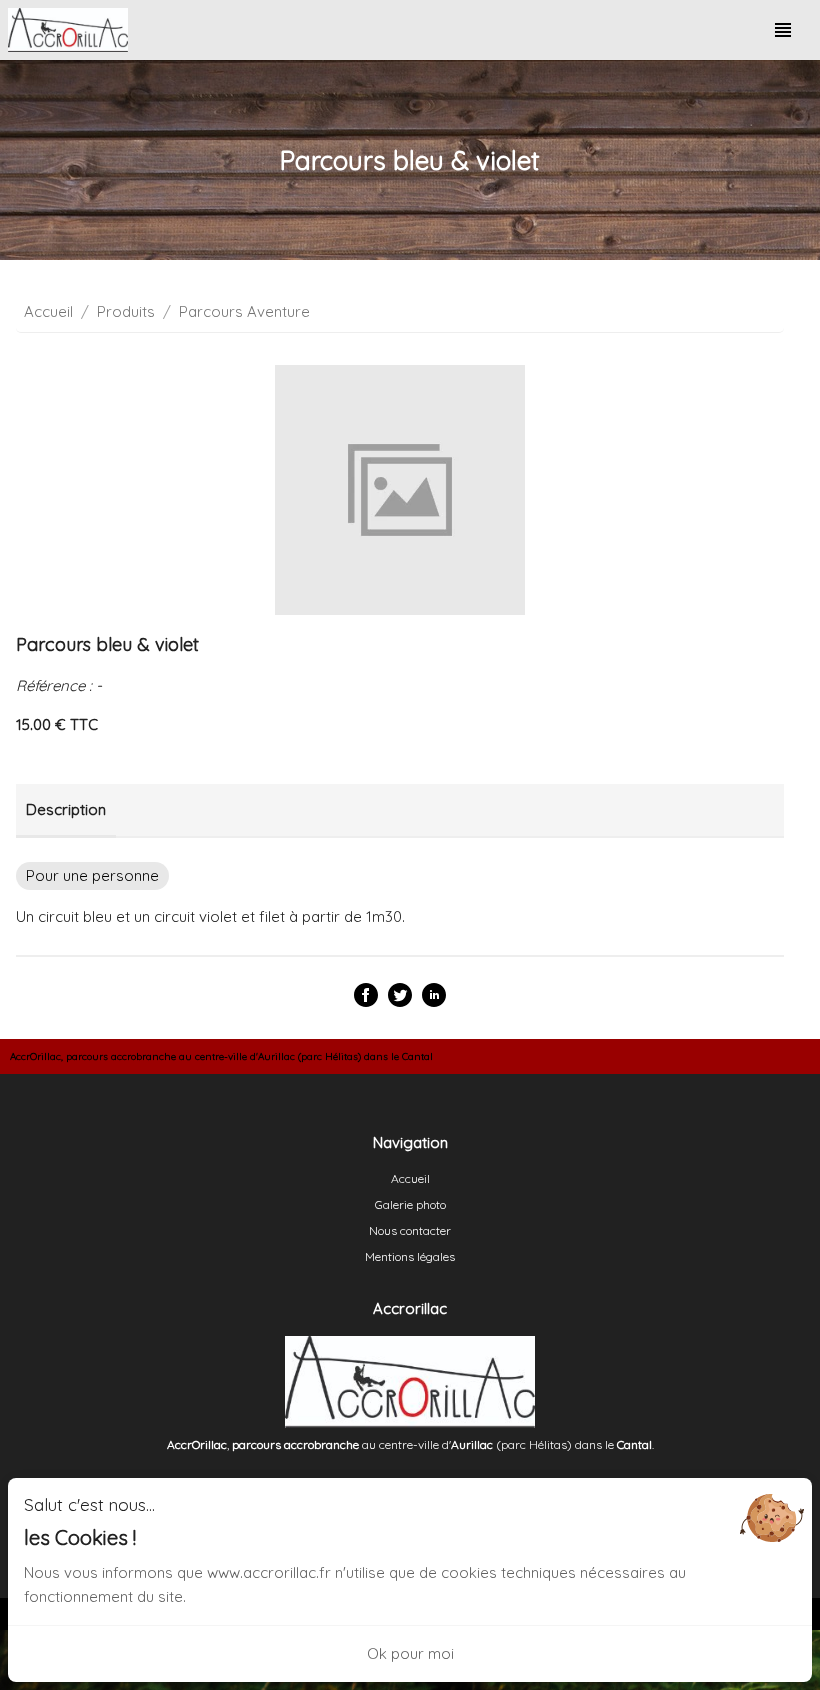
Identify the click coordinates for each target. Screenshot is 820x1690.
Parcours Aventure (244, 311)
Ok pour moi (410, 1653)
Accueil (48, 311)
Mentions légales (410, 1256)
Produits (126, 311)
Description (66, 809)
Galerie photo (410, 1204)
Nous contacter (410, 1230)
